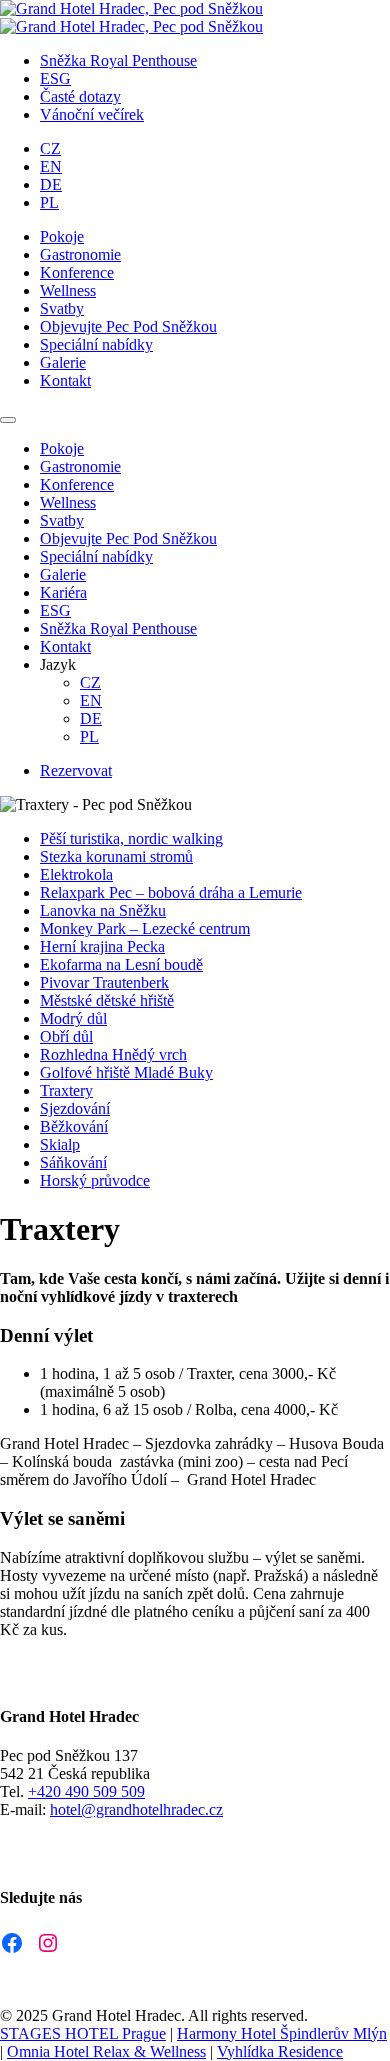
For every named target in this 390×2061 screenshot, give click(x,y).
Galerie (63, 362)
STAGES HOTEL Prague (83, 2033)
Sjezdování (75, 1108)
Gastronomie (80, 254)
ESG (55, 78)
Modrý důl (73, 1018)
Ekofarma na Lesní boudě (121, 964)
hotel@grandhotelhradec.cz (136, 1809)
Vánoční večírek (92, 114)
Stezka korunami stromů (116, 856)
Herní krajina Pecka (102, 946)
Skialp (60, 1144)
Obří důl (66, 1036)
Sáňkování (73, 1162)
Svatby (62, 308)
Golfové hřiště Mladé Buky (126, 1072)
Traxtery (66, 1090)
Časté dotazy (80, 96)
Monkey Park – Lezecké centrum (145, 928)
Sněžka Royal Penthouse (118, 60)
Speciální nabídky (96, 344)
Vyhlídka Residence (280, 2051)
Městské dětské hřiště (107, 1000)
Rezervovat (76, 770)
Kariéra (63, 592)
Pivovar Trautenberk (104, 982)
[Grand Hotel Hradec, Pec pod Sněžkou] (131, 8)
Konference (77, 272)
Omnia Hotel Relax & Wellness (106, 2051)
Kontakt (65, 380)
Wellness (68, 290)
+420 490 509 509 (86, 1791)
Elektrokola (76, 874)
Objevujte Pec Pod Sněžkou (128, 326)
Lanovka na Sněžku (103, 910)
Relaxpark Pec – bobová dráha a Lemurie (171, 892)
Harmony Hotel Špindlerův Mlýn (282, 2033)
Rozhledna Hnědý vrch (113, 1054)
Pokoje (62, 236)
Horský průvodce (95, 1180)
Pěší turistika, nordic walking (131, 838)
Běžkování (74, 1126)
